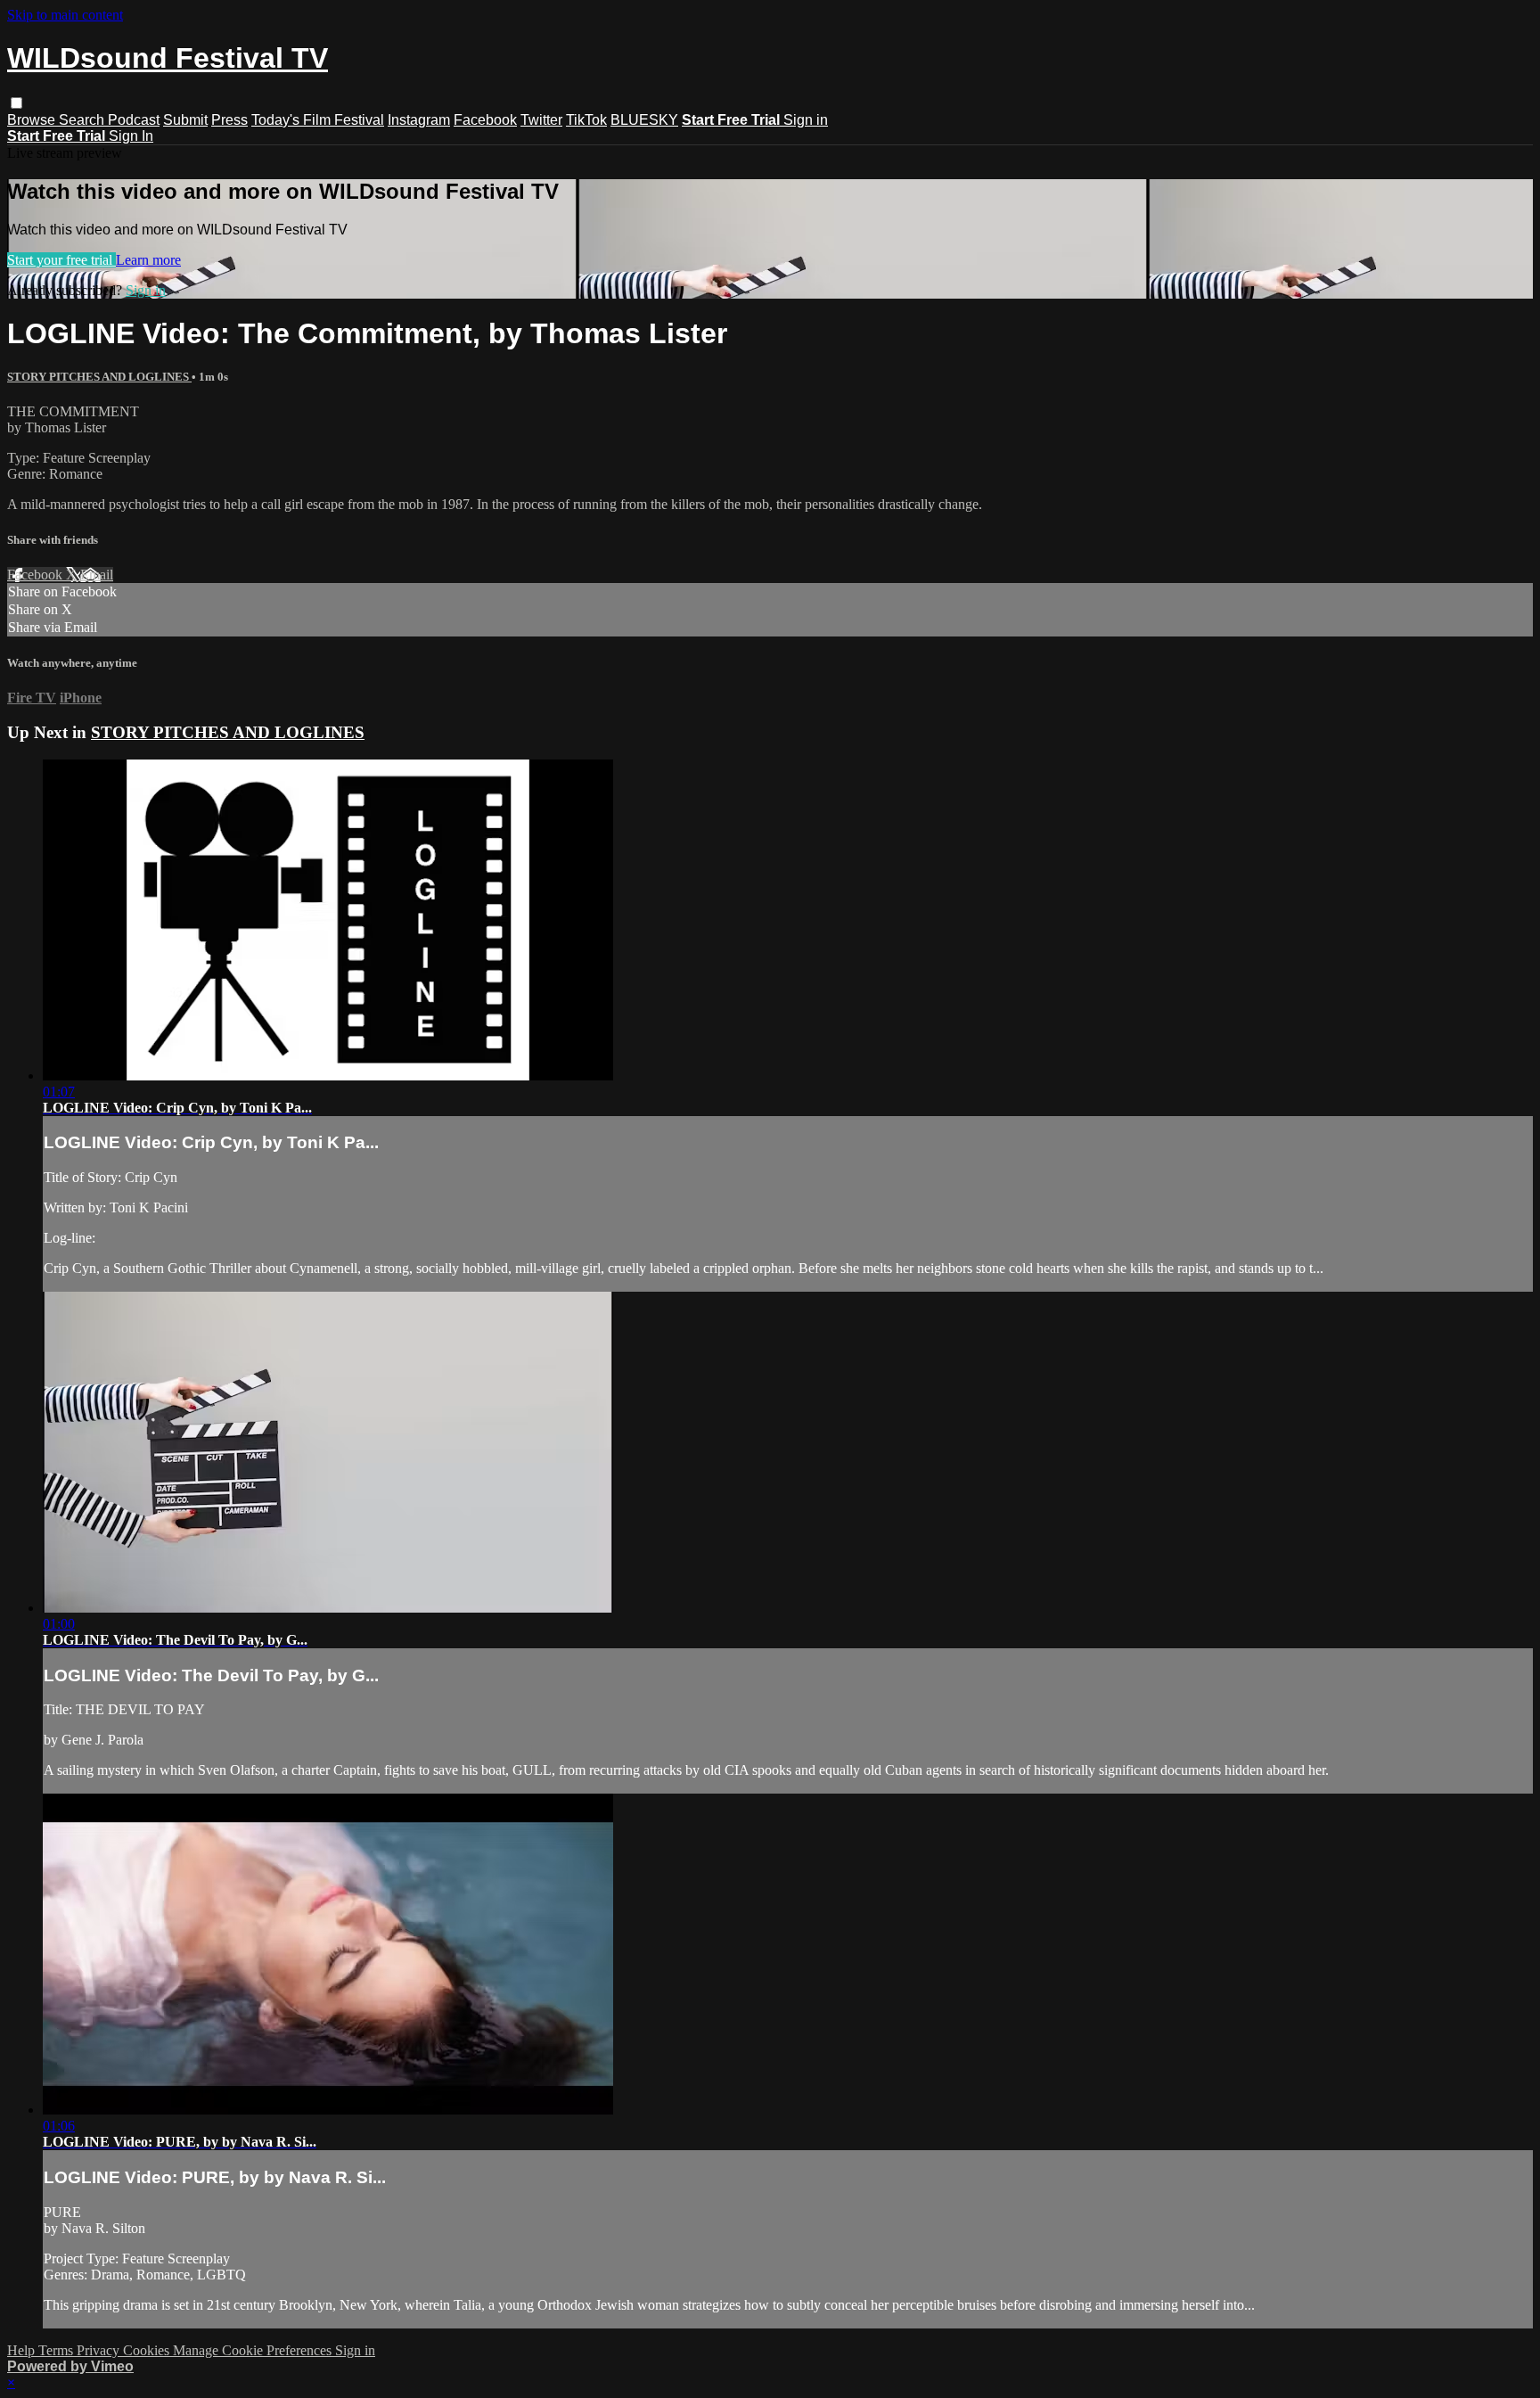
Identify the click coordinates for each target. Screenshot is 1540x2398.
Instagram (419, 120)
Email (97, 575)
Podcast (134, 120)
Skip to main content (65, 15)
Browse (33, 120)
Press (229, 120)
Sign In (131, 136)
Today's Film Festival (318, 120)
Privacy (100, 2350)
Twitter (541, 120)
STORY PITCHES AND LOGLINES (99, 377)
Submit (185, 120)
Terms (57, 2350)
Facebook (485, 120)
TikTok (586, 120)
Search (83, 120)
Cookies (148, 2350)
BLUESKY (644, 120)
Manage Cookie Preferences (254, 2350)
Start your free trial (61, 260)
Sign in (806, 120)
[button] (16, 103)
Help (23, 2350)
